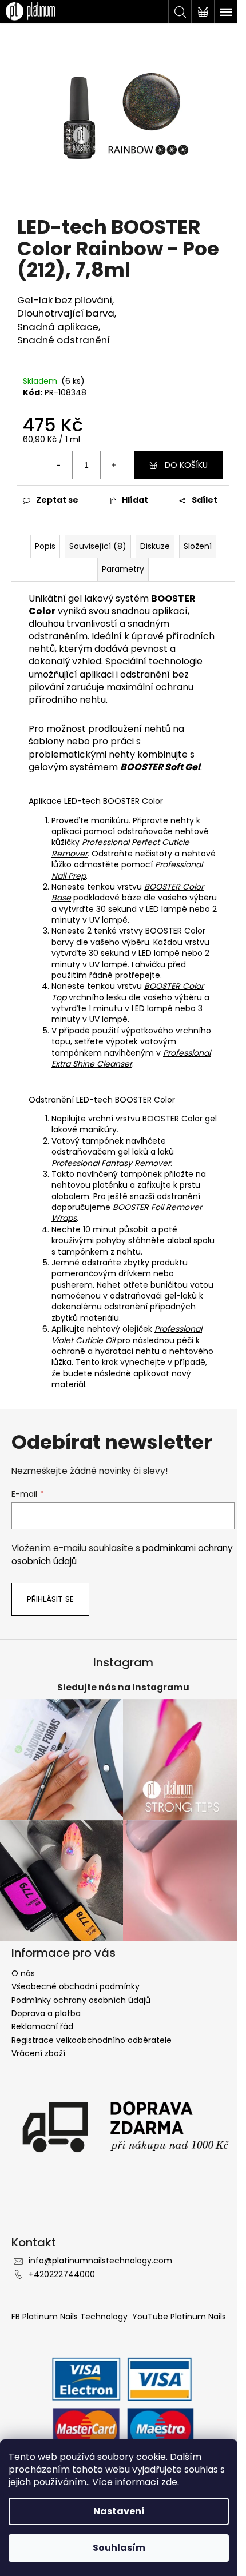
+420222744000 (62, 2274)
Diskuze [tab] (155, 546)
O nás (23, 1973)
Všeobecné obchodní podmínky (76, 1986)
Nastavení (119, 2511)
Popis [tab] (45, 546)
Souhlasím (119, 2548)
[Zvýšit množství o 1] (114, 465)
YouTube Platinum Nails (179, 2317)
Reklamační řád (42, 2026)
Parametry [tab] (123, 569)
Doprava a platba (46, 2013)
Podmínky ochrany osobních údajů (81, 2000)
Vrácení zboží (38, 2053)
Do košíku (186, 465)
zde (169, 2482)
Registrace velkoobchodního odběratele (92, 2040)
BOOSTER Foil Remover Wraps (127, 1213)
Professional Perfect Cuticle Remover (120, 848)
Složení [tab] (198, 546)
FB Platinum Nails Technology (71, 2317)
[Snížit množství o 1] (59, 465)
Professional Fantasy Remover (111, 1163)
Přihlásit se (50, 1599)
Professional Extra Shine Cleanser (131, 1058)
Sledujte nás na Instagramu (123, 1687)
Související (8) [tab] (98, 546)
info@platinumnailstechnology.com (100, 2261)
